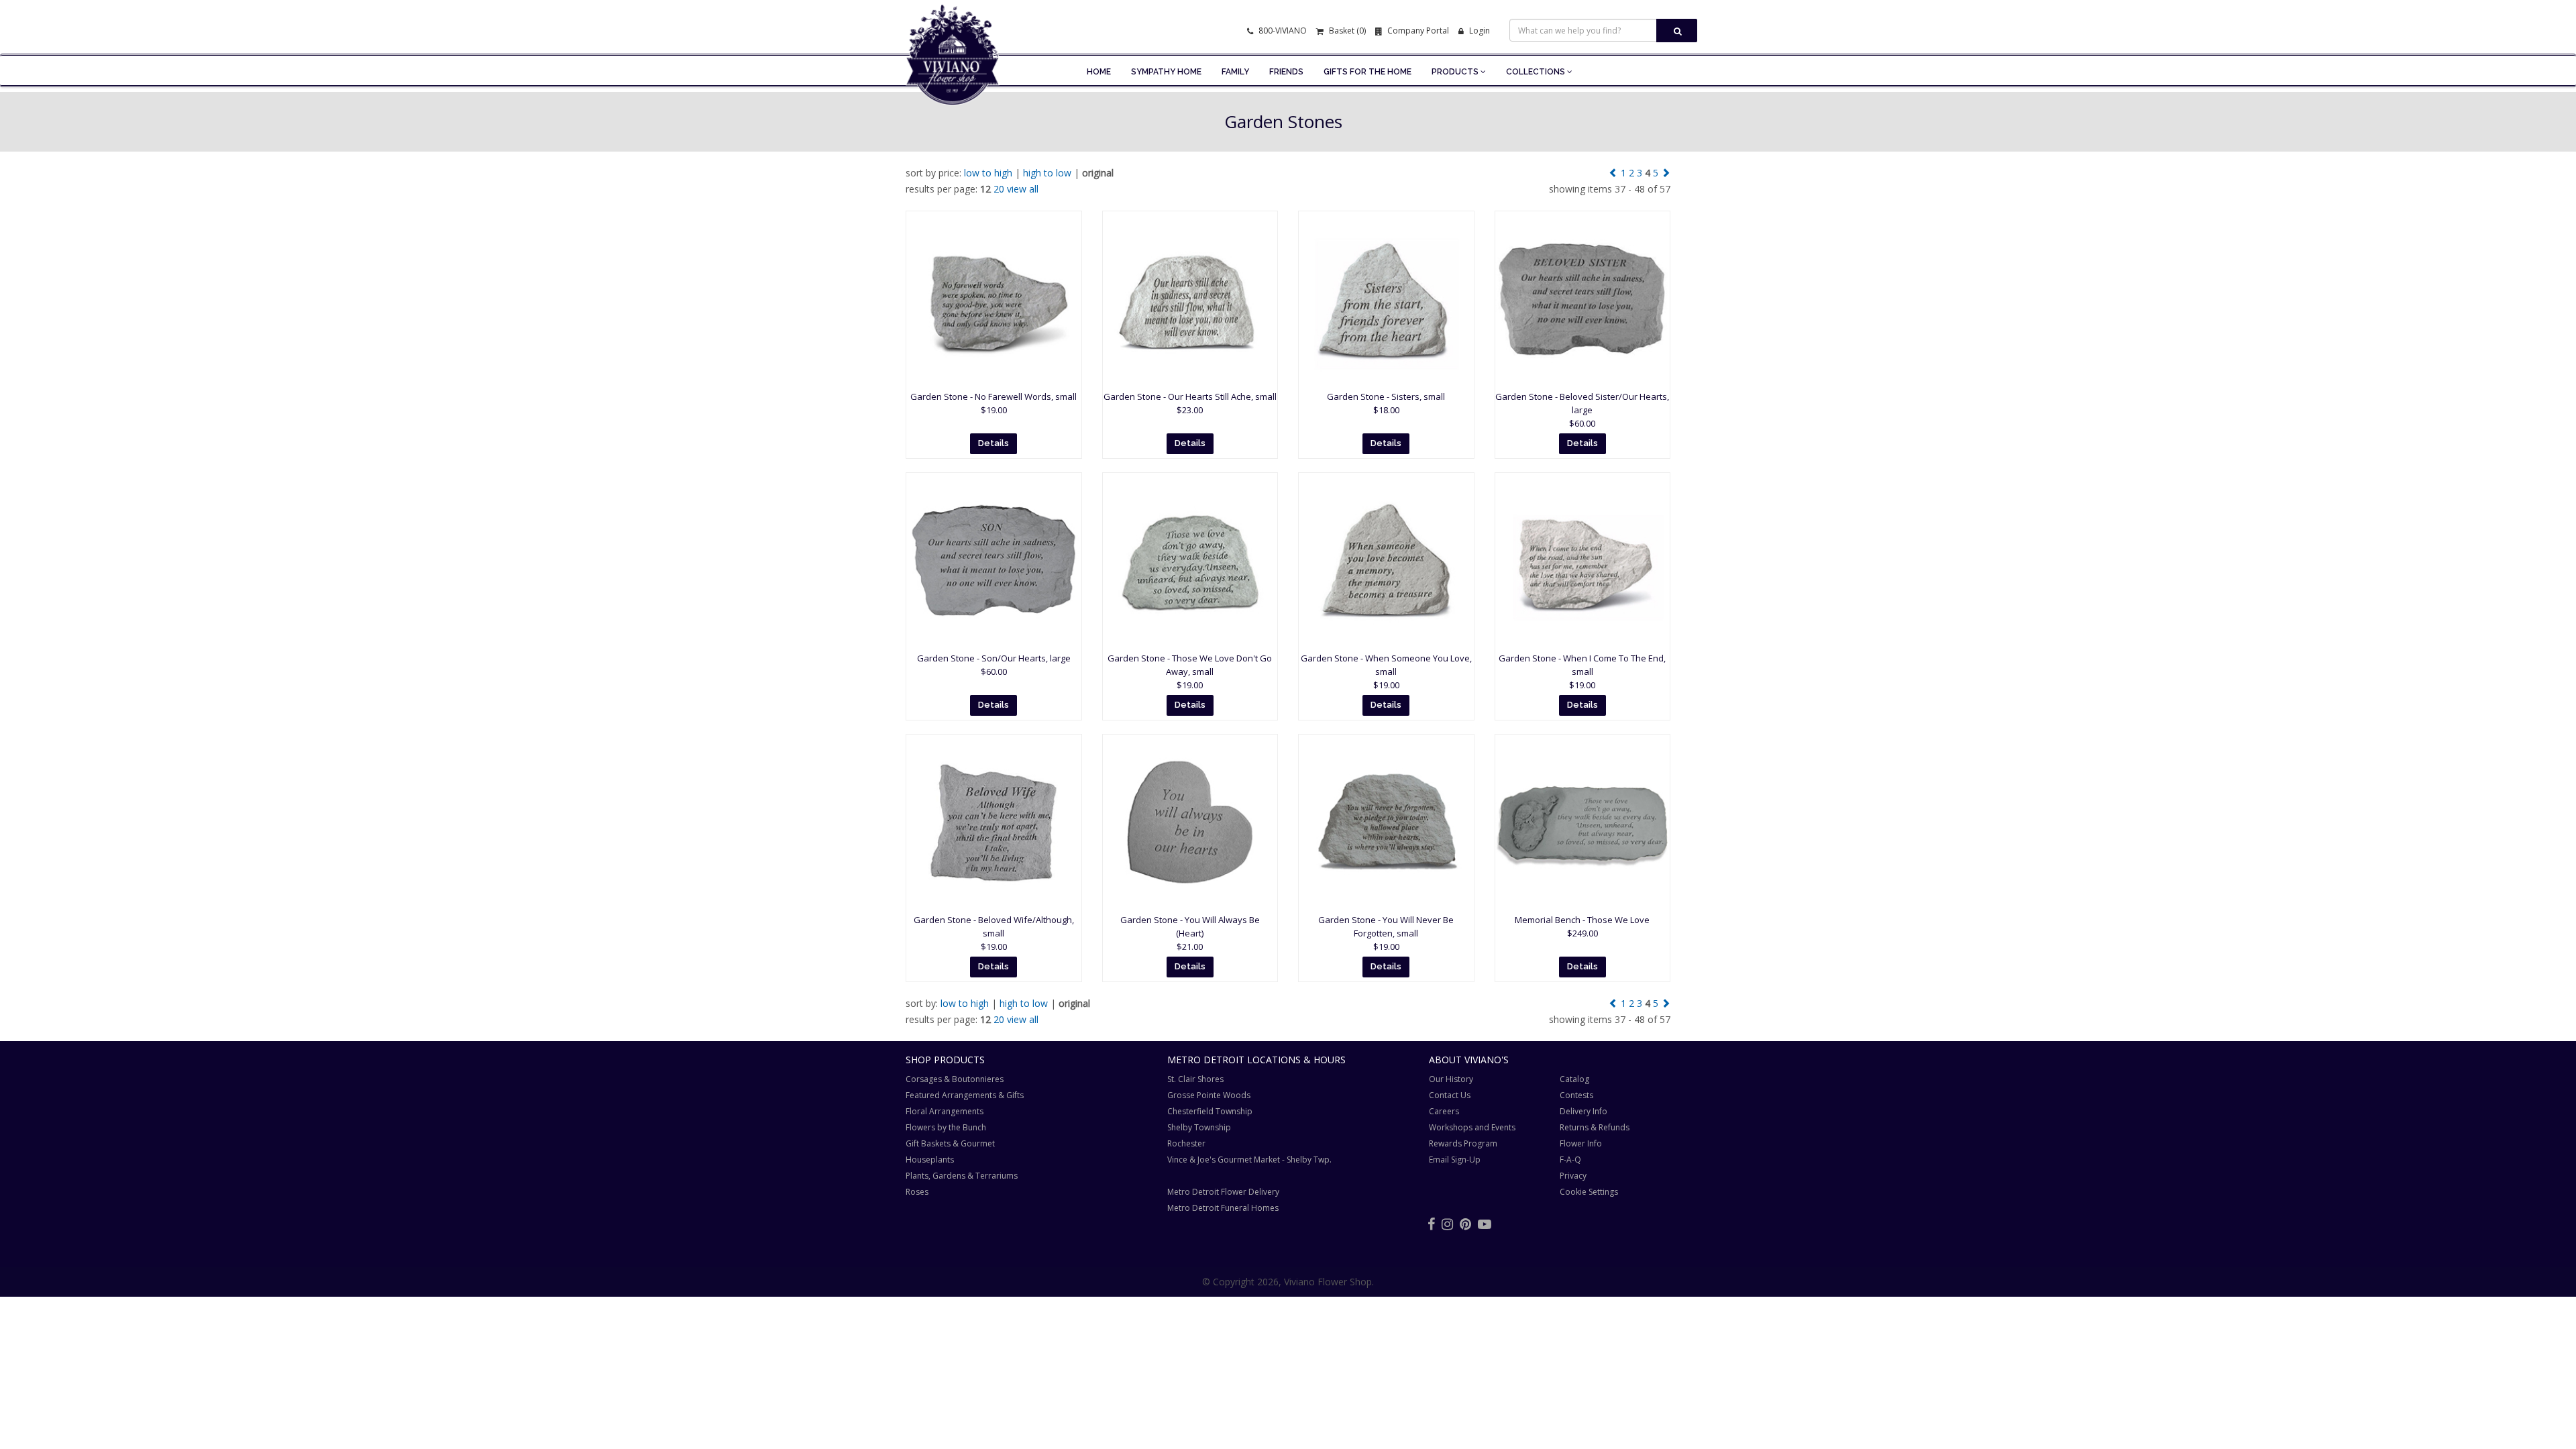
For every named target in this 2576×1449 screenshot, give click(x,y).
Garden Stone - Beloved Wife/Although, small (994, 933)
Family (1235, 72)
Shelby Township (1199, 1127)
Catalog (1574, 1079)
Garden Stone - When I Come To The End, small (1582, 672)
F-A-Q (1570, 1160)
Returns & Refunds (1595, 1127)
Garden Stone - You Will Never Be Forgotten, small (1386, 933)
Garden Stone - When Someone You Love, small (1386, 672)
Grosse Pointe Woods (1209, 1095)
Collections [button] (1537, 72)
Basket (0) (1346, 31)
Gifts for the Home (1367, 72)
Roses (917, 1192)
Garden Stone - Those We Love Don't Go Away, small (1190, 672)
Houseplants (930, 1160)
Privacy (1573, 1176)
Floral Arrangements (945, 1111)
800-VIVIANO (1282, 31)
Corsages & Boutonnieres (955, 1079)
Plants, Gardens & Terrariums (962, 1176)
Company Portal (1417, 31)
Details (994, 443)
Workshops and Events (1472, 1127)
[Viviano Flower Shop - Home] (953, 85)
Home (1099, 72)
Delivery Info (1584, 1111)
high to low (1047, 173)
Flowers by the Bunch (946, 1127)
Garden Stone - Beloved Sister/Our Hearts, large (1582, 410)
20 (999, 189)
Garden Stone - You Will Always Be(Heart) (1190, 933)
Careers (1444, 1111)
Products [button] (1456, 72)
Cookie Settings (1589, 1192)
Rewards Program (1463, 1143)
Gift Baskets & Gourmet (950, 1143)
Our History (1451, 1079)
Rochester (1186, 1143)
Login (1479, 31)
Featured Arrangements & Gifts (965, 1095)
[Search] (1677, 31)
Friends (1286, 72)
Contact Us (1450, 1095)
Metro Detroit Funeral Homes (1223, 1208)
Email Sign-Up (1455, 1160)
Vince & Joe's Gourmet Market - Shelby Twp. (1249, 1160)
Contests (1576, 1095)
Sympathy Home (1166, 72)
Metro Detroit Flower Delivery (1223, 1192)
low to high (988, 173)
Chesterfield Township (1210, 1111)
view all (1023, 189)
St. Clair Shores (1195, 1079)
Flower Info (1581, 1143)
